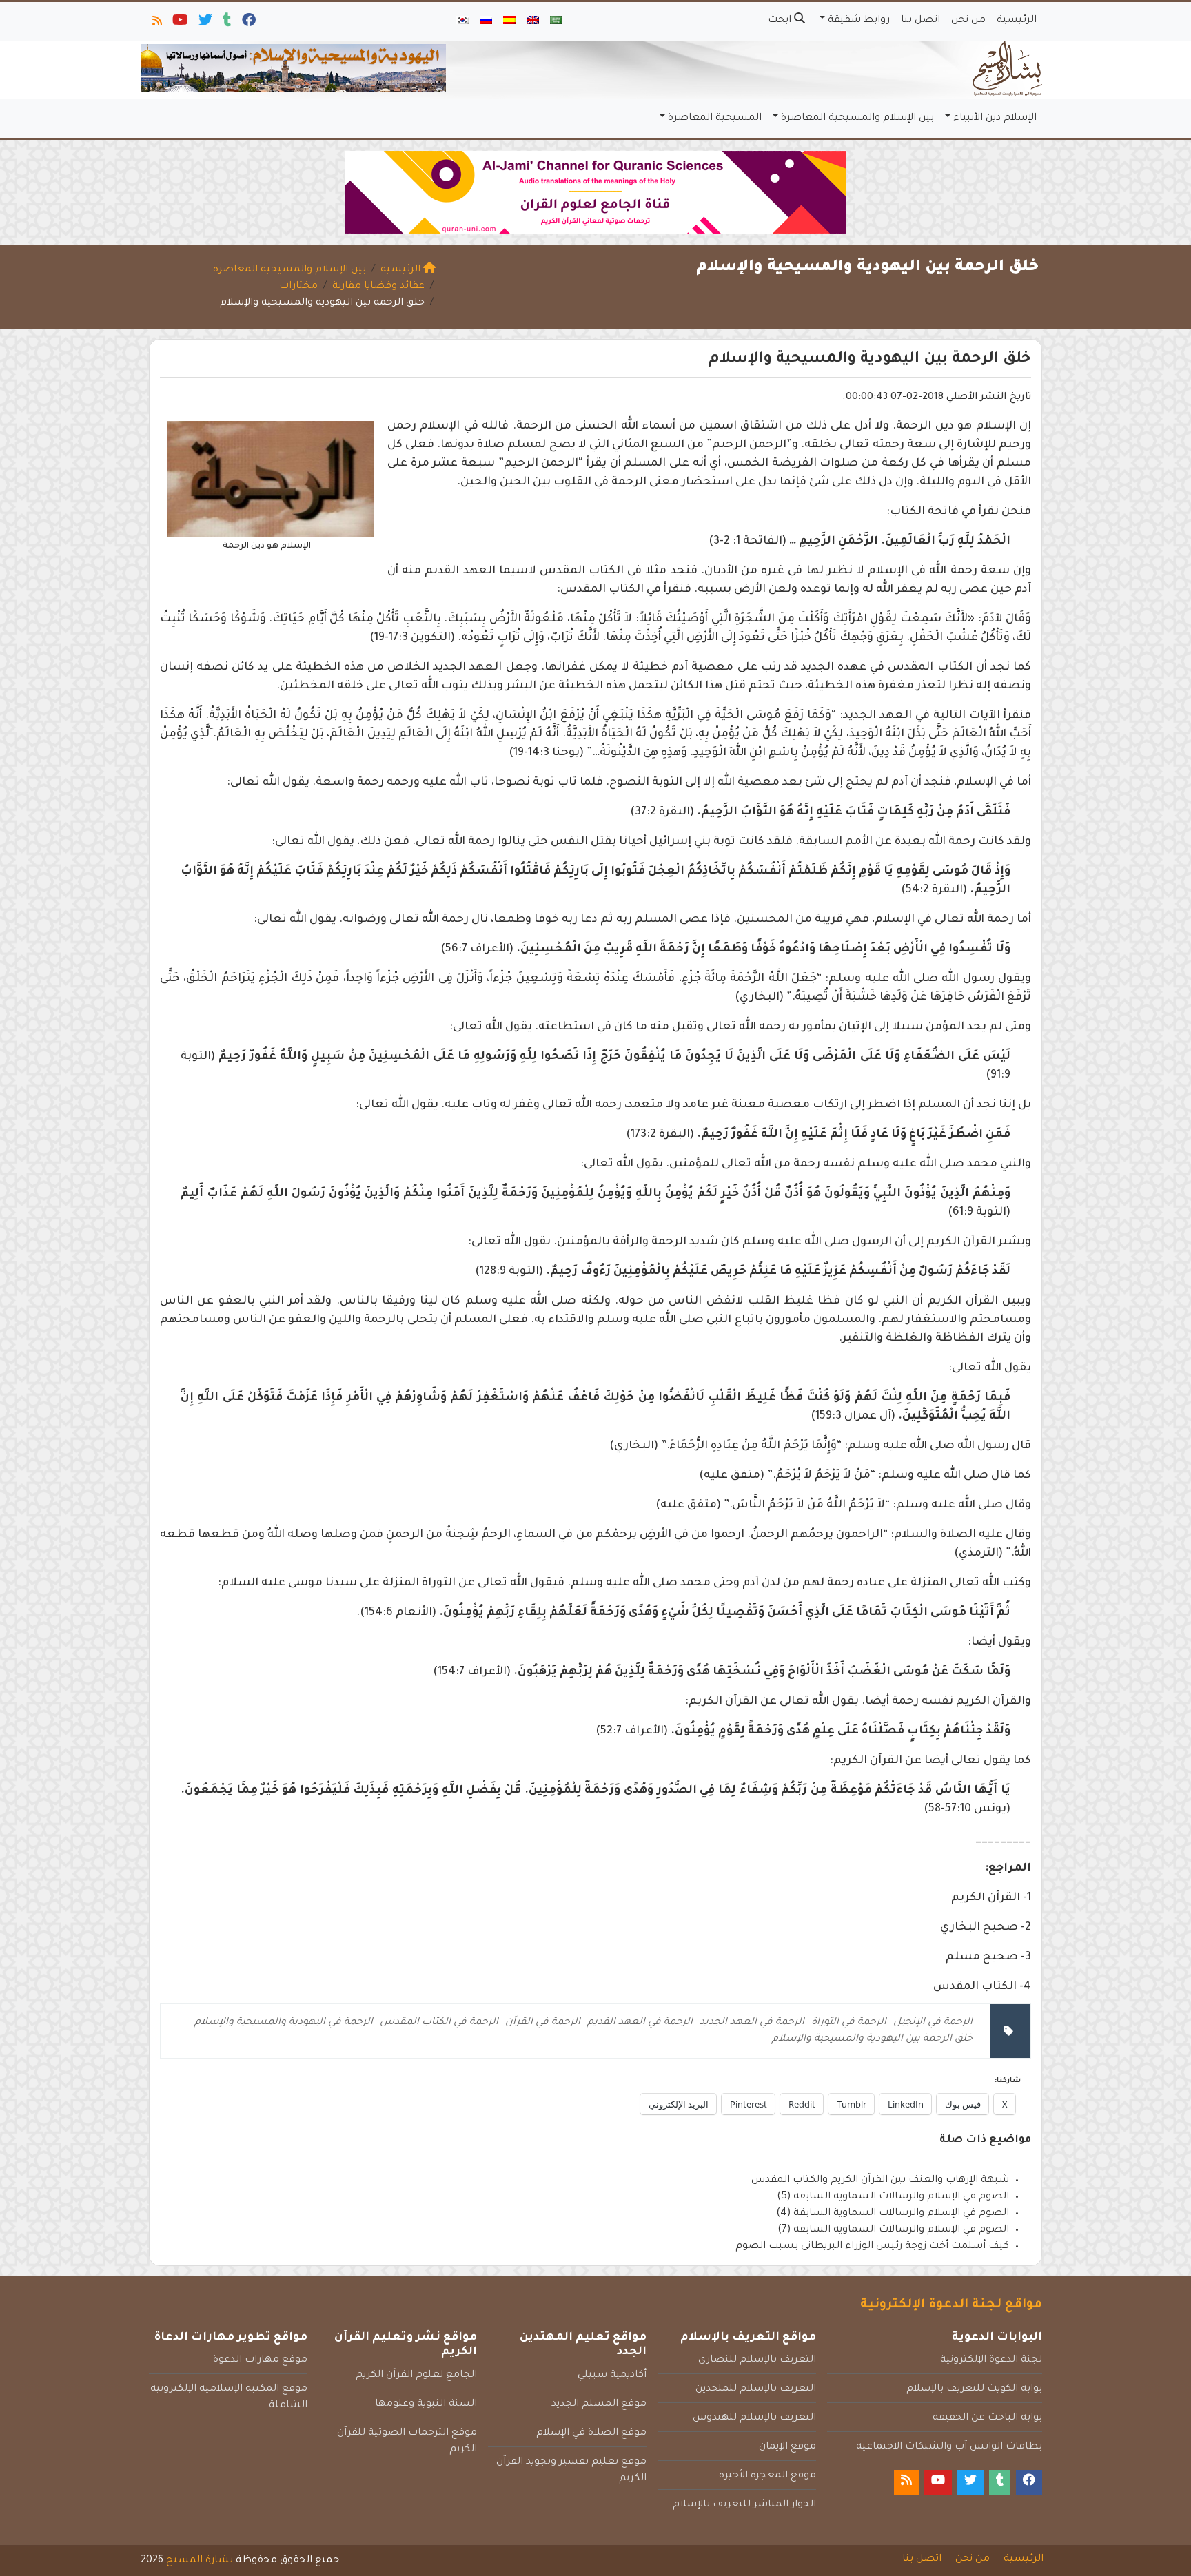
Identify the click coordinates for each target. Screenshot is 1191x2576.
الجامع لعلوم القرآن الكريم (416, 2376)
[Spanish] (509, 21)
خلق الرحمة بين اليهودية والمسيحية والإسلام (872, 2039)
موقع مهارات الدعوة (260, 2360)
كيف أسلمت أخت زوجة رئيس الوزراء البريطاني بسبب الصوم (872, 2247)
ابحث (781, 21)
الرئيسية (1017, 21)
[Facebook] (248, 23)
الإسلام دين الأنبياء (995, 119)
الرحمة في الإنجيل (933, 2023)
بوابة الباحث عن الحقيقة (987, 2418)
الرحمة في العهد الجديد (752, 2023)
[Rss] (156, 23)
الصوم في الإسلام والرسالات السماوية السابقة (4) (893, 2214)
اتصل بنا (920, 21)
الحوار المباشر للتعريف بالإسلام (744, 2505)
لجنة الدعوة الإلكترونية (991, 2360)
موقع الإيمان (787, 2447)
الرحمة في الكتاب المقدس (439, 2023)
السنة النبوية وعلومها (426, 2404)
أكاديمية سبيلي (612, 2376)
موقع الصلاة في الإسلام (591, 2433)
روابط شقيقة (859, 21)
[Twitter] (204, 23)
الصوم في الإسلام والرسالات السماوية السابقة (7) (893, 2230)
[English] (533, 21)
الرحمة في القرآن (543, 2023)
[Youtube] (179, 23)
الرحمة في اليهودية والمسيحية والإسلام (284, 2023)
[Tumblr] (226, 23)
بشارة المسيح (200, 2561)
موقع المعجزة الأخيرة (767, 2476)
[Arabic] (556, 21)
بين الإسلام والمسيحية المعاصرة (857, 119)
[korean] (462, 21)
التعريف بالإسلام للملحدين (756, 2389)
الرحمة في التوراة (849, 2023)
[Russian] (486, 21)
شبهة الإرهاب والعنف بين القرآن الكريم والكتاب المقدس (880, 2181)
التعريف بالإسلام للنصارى (757, 2360)
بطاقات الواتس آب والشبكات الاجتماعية (949, 2447)
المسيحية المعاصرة (715, 119)
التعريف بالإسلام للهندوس (754, 2418)
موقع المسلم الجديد (599, 2404)
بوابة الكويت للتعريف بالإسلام (974, 2389)
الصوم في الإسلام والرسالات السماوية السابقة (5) (893, 2197)
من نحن (968, 21)
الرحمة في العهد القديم (640, 2023)
